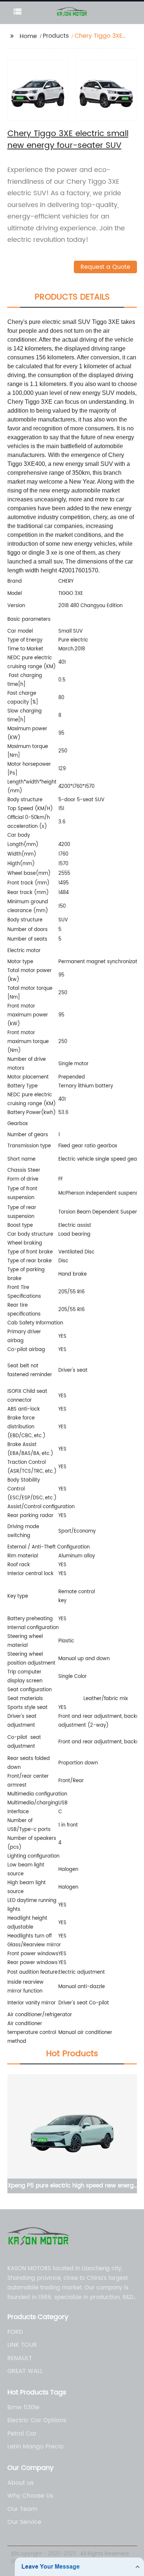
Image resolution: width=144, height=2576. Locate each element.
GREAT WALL (25, 2371)
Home (28, 36)
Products (56, 36)
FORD (15, 2332)
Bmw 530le (23, 2407)
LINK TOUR (22, 2345)
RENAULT (20, 2358)
